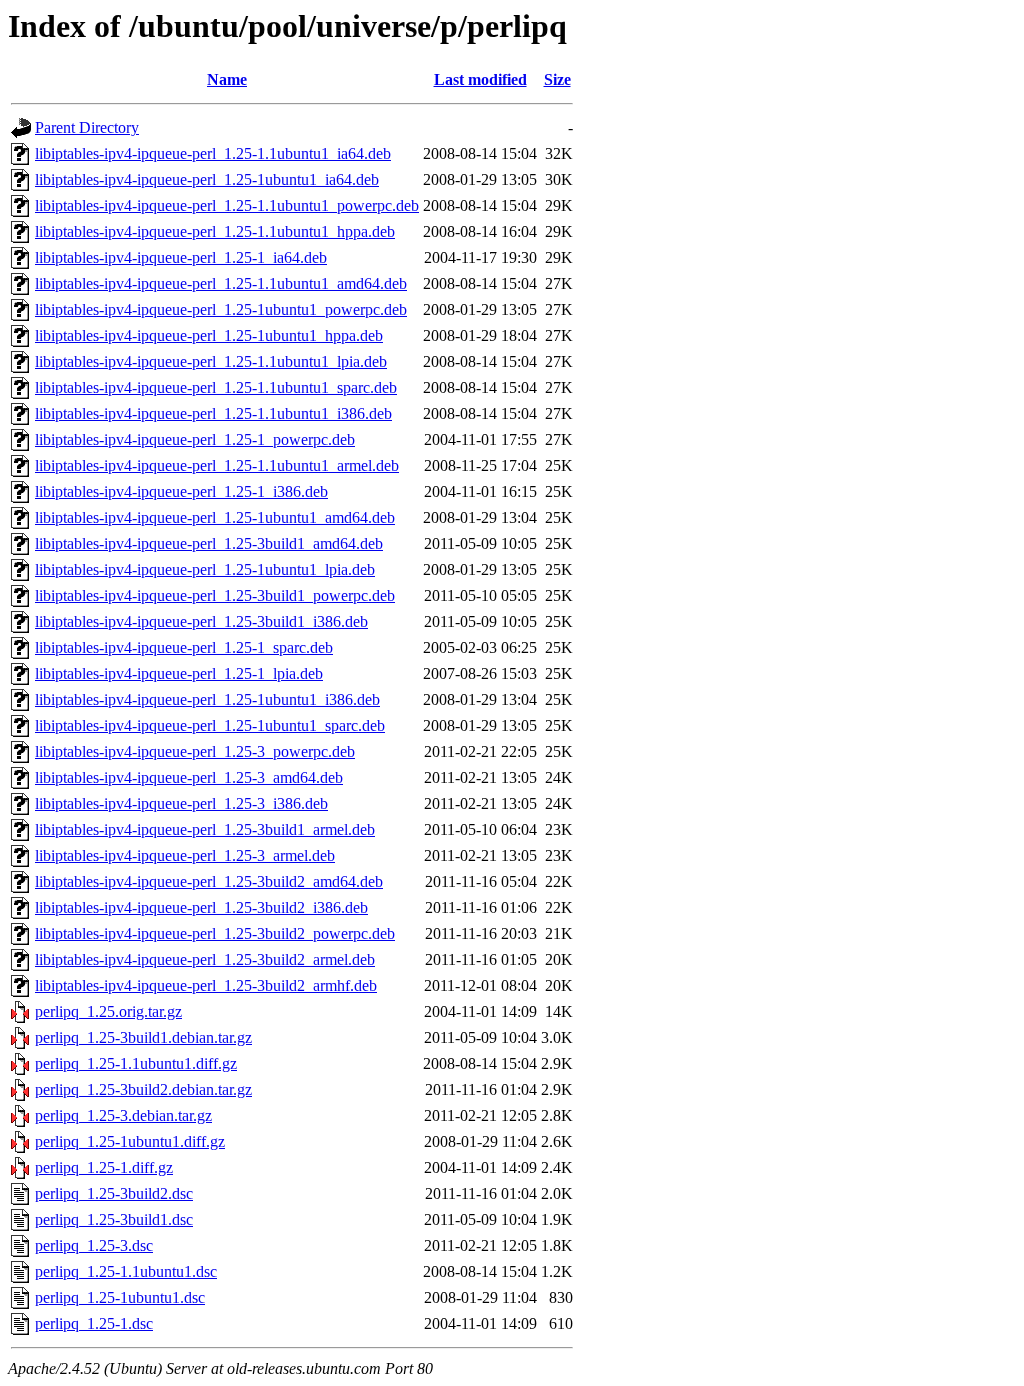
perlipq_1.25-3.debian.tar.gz (123, 1115)
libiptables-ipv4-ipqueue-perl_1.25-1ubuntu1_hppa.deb (209, 335)
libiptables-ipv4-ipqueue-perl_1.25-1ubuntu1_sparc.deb (210, 725)
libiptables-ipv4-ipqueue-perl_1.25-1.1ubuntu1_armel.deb (217, 465)
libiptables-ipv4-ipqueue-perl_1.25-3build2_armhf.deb (206, 985)
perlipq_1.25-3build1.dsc (114, 1219)
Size (557, 79)
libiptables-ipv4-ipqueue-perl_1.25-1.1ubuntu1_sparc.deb (216, 387)
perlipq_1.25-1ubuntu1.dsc (120, 1297)
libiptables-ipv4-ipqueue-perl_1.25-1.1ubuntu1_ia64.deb (213, 153)
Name (227, 79)
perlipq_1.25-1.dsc (94, 1323)
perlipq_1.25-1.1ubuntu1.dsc (126, 1271)
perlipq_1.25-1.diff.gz (104, 1167)
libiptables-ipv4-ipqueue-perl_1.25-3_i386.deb (181, 803)
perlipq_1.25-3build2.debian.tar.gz (143, 1089)
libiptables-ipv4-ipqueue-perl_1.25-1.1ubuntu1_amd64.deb (221, 283)
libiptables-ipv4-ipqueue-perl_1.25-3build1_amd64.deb (209, 543)
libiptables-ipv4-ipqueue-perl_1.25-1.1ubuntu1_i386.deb (213, 413)
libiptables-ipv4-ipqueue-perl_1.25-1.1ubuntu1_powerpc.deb (227, 205)
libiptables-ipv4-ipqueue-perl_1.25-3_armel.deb (185, 855)
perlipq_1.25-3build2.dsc (114, 1193)
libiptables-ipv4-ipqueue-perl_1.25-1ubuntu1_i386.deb (207, 699)
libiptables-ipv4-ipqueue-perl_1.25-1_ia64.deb (181, 257)
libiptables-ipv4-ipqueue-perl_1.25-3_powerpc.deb (195, 751)
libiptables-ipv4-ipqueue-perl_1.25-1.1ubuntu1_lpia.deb (211, 361)
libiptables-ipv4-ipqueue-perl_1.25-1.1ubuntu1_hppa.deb (215, 231)
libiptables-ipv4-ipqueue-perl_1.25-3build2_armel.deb (205, 959)
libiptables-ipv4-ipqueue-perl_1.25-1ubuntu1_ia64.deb (207, 179)
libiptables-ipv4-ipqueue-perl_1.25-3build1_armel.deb (205, 829)
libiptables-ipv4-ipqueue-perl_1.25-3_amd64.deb (189, 777)
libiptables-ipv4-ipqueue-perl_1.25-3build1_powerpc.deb (215, 595)
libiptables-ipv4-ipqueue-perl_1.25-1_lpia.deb (179, 673)
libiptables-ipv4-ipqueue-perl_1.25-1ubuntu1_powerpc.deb (221, 309)
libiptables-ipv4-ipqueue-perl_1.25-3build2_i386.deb (201, 907)
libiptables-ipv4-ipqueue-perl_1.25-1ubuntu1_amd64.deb (215, 517)
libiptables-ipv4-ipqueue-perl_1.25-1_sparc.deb (184, 647)
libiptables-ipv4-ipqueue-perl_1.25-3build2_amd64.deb (209, 881)
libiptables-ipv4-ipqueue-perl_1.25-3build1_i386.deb (201, 621)
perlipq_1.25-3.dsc (94, 1245)
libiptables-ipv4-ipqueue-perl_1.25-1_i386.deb (181, 491)
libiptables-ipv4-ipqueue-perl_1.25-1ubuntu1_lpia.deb (205, 569)
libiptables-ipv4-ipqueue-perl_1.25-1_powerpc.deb (195, 439)
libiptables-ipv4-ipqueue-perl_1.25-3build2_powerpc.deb (215, 933)
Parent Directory (87, 127)
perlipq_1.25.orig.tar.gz (108, 1011)
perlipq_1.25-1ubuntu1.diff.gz (130, 1141)
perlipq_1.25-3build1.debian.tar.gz (143, 1037)
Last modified (480, 79)
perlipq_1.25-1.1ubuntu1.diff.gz (136, 1063)
